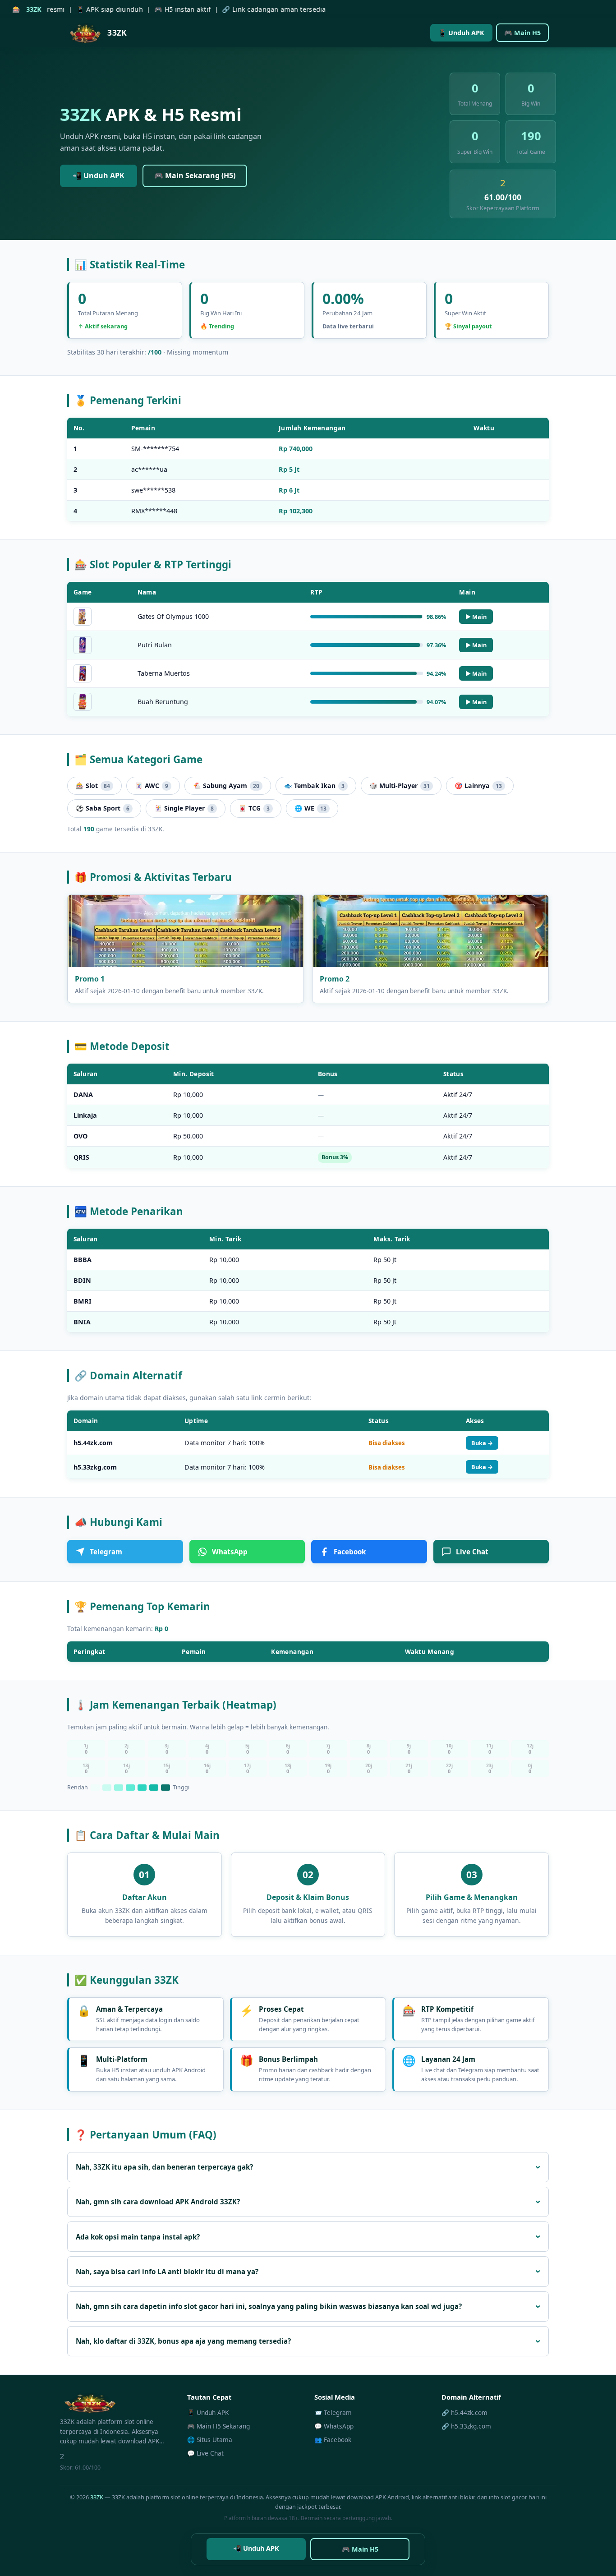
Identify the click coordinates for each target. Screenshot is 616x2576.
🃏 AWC (152, 786)
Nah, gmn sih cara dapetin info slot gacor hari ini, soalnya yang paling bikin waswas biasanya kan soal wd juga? (269, 2306)
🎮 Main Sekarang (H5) (195, 175)
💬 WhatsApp (334, 2426)
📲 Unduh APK (99, 175)
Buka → (482, 1443)
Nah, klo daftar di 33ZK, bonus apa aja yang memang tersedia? (183, 2341)
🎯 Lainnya (478, 786)
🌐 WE (310, 808)
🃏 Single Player (184, 808)
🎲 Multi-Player (400, 786)
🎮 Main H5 (522, 33)
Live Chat (472, 1552)
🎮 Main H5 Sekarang (218, 2426)
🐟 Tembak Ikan (314, 786)
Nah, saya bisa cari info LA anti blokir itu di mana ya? (167, 2272)
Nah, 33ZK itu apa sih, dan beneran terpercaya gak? (164, 2167)
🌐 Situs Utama (210, 2440)
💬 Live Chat (205, 2453)
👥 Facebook (333, 2440)
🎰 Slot (93, 786)
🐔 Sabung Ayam (226, 786)
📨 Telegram (333, 2412)
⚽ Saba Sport (103, 808)
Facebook (350, 1552)
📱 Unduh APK (461, 33)
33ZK (97, 2497)
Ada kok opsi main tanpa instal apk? (138, 2237)
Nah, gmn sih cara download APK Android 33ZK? (158, 2202)
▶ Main (476, 617)
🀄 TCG (254, 808)
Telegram (106, 1552)
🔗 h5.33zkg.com (466, 2426)
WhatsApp (230, 1552)
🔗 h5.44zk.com (464, 2412)
